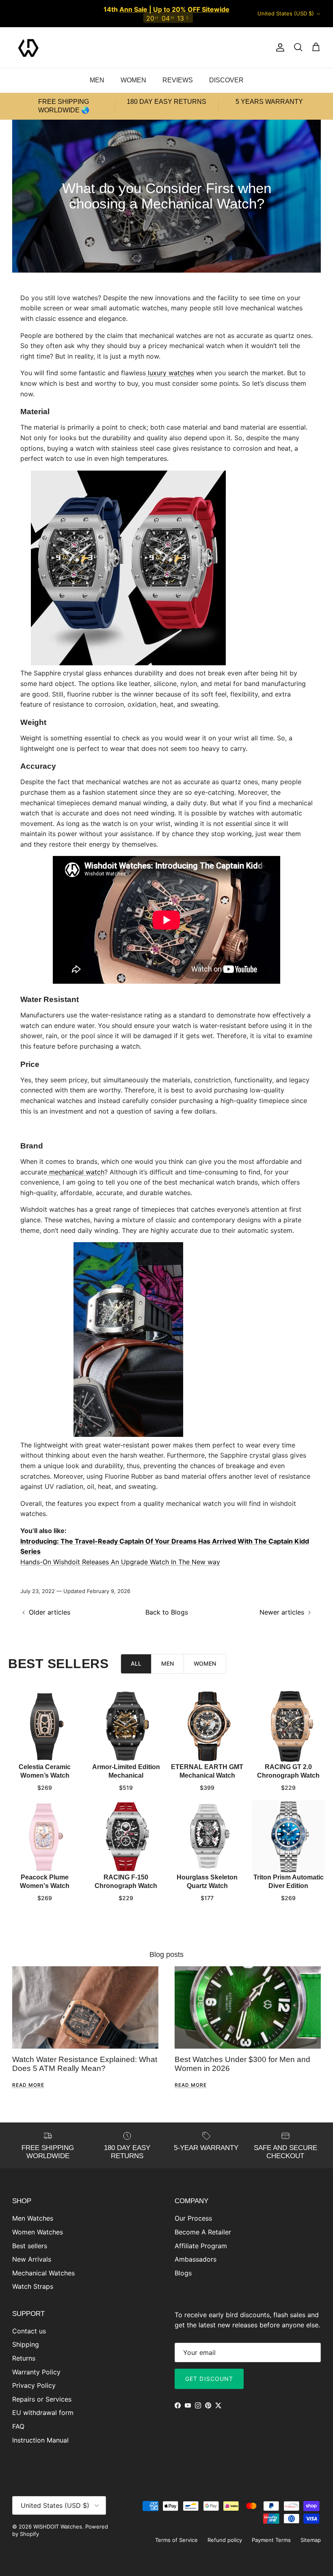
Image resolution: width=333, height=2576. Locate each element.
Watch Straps (33, 2286)
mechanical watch (77, 1172)
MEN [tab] (168, 1663)
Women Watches (38, 2232)
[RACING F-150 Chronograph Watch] (126, 1837)
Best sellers (30, 2246)
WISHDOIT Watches (58, 2527)
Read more (28, 2085)
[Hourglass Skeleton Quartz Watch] (207, 1837)
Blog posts (166, 1955)
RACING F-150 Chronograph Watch (126, 1881)
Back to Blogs (167, 1612)
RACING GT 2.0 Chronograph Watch (288, 1771)
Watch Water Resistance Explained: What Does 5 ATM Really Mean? (85, 2064)
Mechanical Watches (43, 2273)
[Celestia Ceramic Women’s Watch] (45, 1727)
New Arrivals (32, 2259)
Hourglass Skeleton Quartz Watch (207, 1881)
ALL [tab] (136, 1663)
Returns (24, 2358)
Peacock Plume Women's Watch (45, 1881)
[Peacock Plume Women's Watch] (45, 1837)
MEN (97, 80)
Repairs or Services (42, 2399)
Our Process (193, 2218)
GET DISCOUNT (209, 2379)
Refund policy (225, 2540)
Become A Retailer (203, 2232)
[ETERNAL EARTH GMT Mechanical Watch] (207, 1727)
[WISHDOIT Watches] (28, 47)
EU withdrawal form (43, 2413)
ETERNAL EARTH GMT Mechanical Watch (207, 1771)
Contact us (29, 2331)
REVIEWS (178, 80)
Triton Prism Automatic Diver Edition (289, 1881)
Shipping (26, 2344)
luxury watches (171, 373)
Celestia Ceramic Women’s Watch (45, 1771)
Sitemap (311, 2540)
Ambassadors (196, 2259)
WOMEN (133, 80)
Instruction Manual (40, 2440)
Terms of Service (176, 2540)
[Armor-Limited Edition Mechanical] (126, 1727)
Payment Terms (271, 2540)
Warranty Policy (36, 2372)
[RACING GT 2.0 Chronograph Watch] (288, 1727)
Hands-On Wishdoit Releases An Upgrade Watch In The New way (120, 1562)
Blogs (183, 2273)
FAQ (18, 2426)
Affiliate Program (201, 2246)
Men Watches (33, 2218)
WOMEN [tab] (205, 1663)
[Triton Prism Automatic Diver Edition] (288, 1837)
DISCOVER (226, 80)
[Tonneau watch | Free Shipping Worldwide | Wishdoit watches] (128, 663)
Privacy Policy (34, 2385)
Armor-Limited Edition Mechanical (126, 1771)
